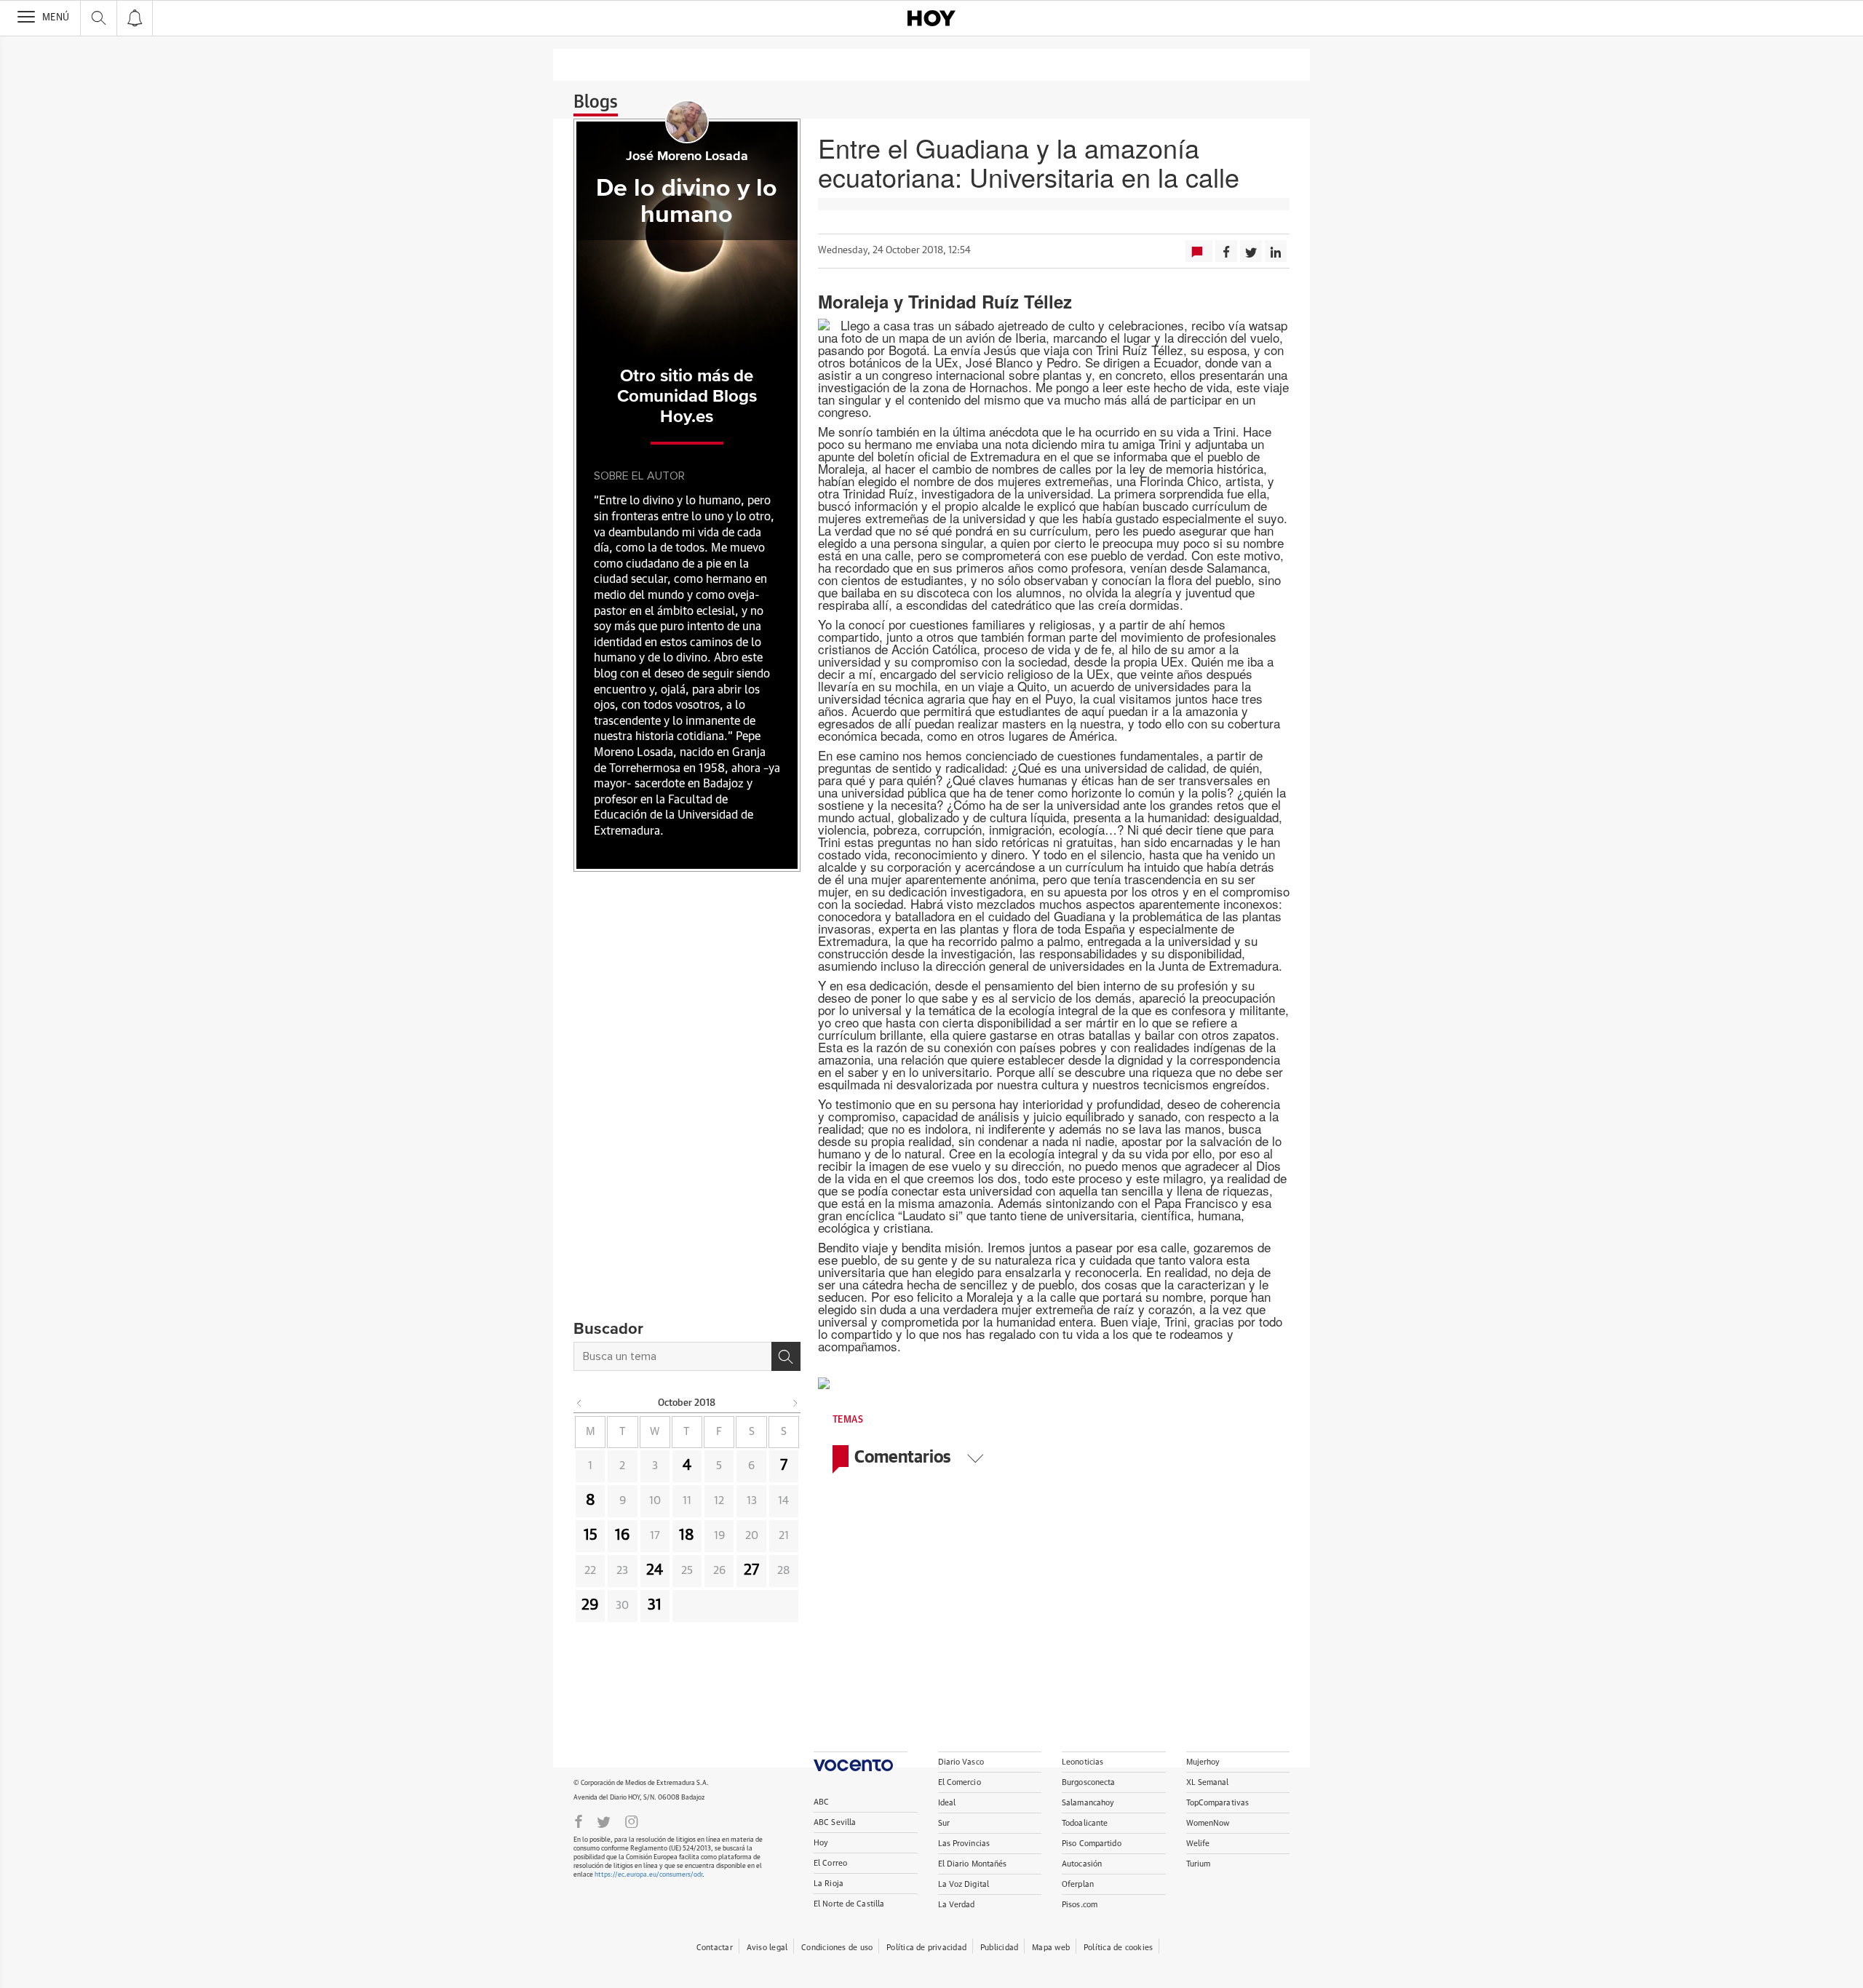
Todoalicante (1085, 1823)
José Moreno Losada (687, 156)
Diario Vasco (961, 1762)
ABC (821, 1802)
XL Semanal (1208, 1782)
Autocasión (1082, 1864)
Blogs (596, 103)
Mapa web (1051, 1948)
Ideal (947, 1803)
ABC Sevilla (835, 1822)
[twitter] (604, 1821)
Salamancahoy (1088, 1803)
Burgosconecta (1088, 1782)
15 (591, 1535)
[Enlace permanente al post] (850, 1381)
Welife (1198, 1844)
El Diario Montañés (973, 1864)
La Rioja (829, 1884)
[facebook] (579, 1821)
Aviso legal (767, 1948)
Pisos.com (1080, 1905)
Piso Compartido (1092, 1844)
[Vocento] (861, 1761)
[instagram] (632, 1821)
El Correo (830, 1863)
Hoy (821, 1843)
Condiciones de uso (837, 1948)
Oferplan (1078, 1884)
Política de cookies (1118, 1948)
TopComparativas (1218, 1803)
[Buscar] (786, 1356)
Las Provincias (964, 1844)
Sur (944, 1823)
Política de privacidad (926, 1948)
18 (687, 1535)
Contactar (715, 1948)
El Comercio (960, 1782)
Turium (1199, 1864)
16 (623, 1535)
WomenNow (1208, 1823)
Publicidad (999, 1948)
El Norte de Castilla (849, 1904)
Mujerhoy (1203, 1762)
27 (751, 1570)
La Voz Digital (964, 1884)
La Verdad (957, 1905)
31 (655, 1605)
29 (590, 1605)
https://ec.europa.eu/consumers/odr (648, 1875)
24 (655, 1570)
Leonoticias (1083, 1762)
